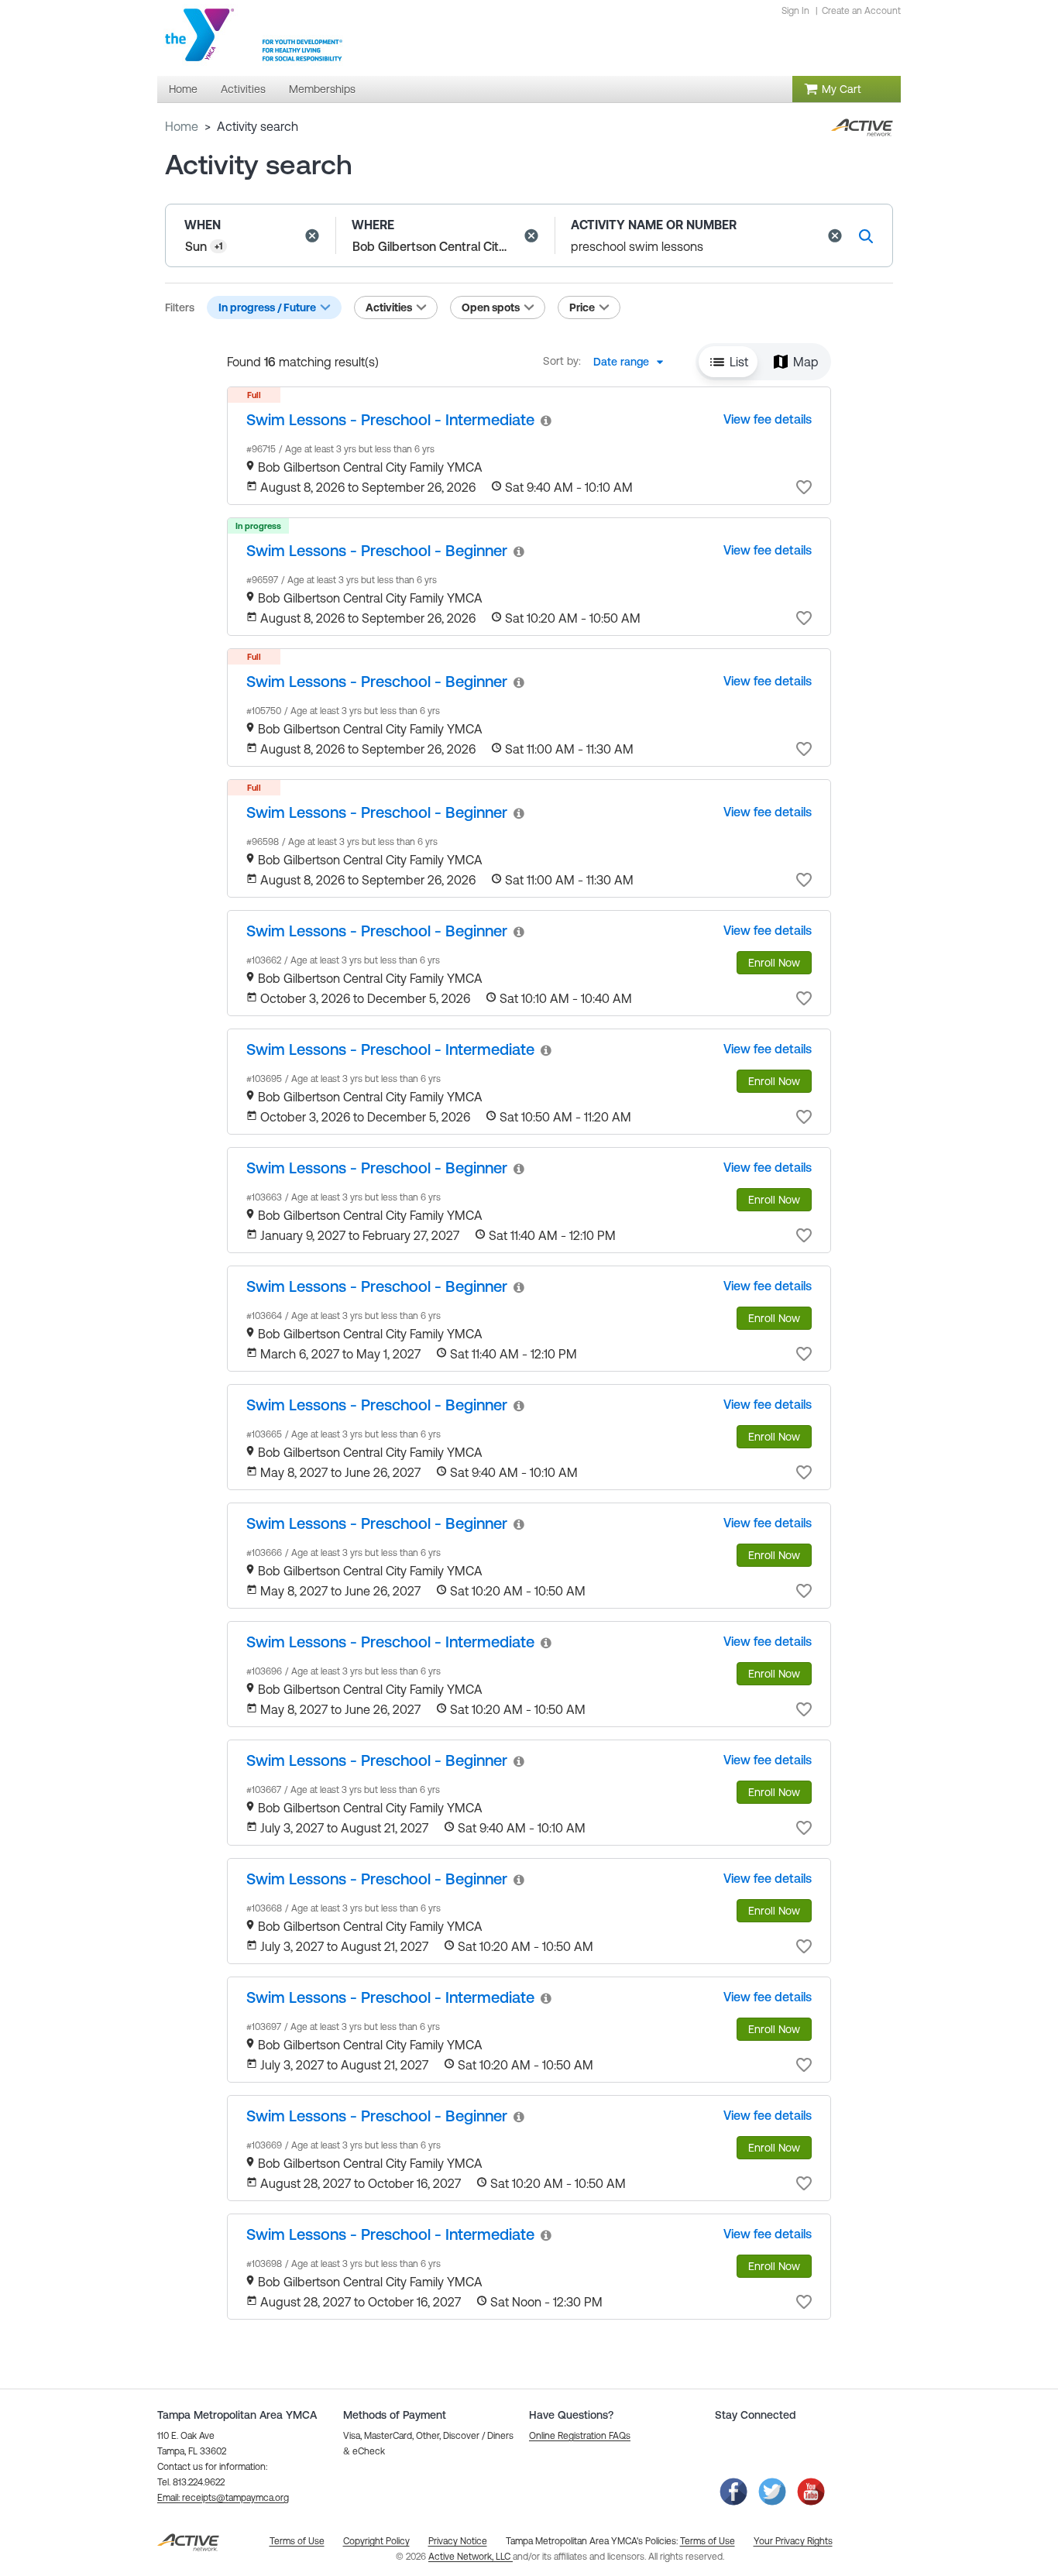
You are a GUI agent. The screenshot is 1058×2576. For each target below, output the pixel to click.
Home (182, 126)
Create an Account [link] (861, 11)
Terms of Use (708, 2541)
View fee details (768, 419)
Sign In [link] (795, 11)
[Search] (866, 236)
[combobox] (633, 362)
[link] (390, 419)
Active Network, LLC (471, 2557)
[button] (312, 235)
